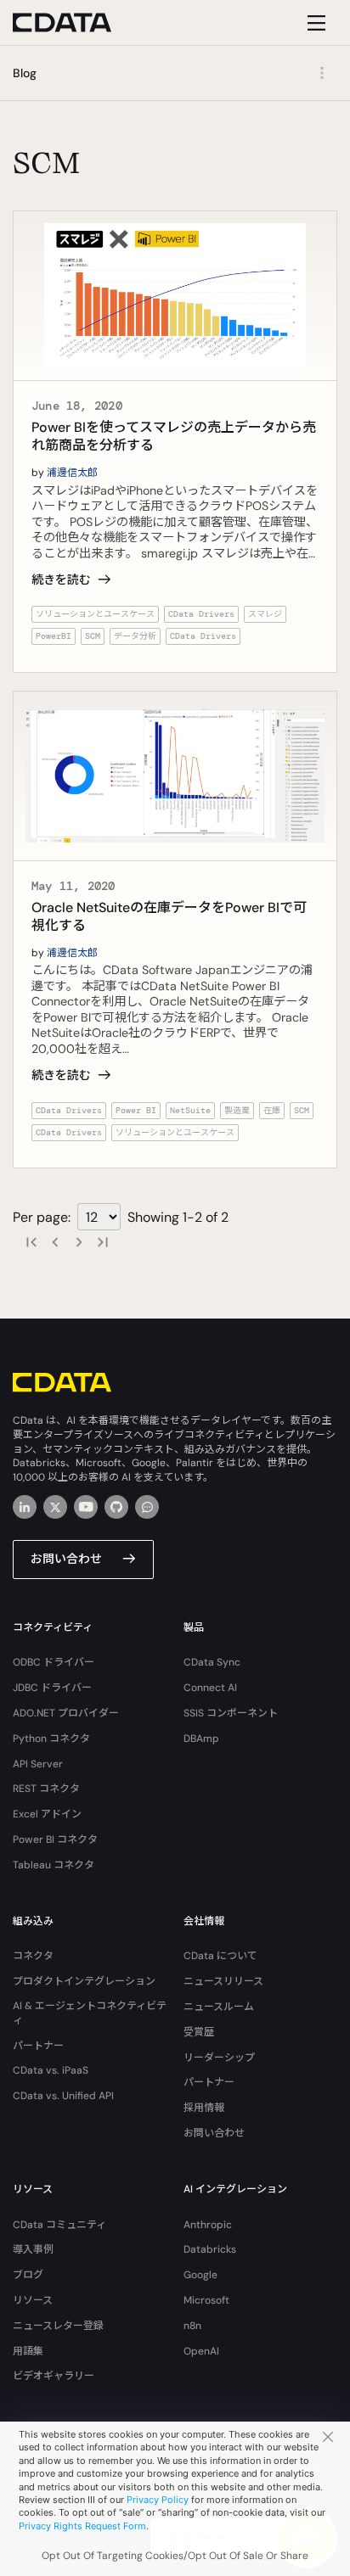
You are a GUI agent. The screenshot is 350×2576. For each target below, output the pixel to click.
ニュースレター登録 (58, 2326)
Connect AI (210, 1688)
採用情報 (204, 2108)
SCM (93, 636)
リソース (33, 2300)
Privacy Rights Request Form (82, 2526)
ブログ (28, 2275)
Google (200, 2275)
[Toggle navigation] (314, 22)
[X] (55, 1507)
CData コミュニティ (59, 2225)
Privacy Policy (158, 2500)
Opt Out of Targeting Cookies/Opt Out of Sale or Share (175, 2556)
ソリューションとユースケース (95, 614)
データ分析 (135, 636)
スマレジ (265, 614)
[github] (116, 1507)
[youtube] (86, 1507)
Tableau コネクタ (54, 1865)
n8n (192, 2326)
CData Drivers (201, 614)
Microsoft (206, 2300)
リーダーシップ (219, 2058)
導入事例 (33, 2249)
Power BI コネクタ (55, 1840)
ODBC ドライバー (54, 1662)
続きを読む (61, 580)
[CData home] (75, 22)
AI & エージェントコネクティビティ (90, 2013)
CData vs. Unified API (63, 2096)
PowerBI (54, 636)
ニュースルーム (219, 2007)
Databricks (210, 2249)
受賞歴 (199, 2032)
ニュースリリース (223, 1981)
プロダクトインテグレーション (84, 1981)
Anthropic (208, 2225)
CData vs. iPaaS (51, 2070)
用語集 (28, 2351)
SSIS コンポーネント (231, 1713)
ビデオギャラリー (54, 2376)
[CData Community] (147, 1507)
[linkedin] (25, 1507)
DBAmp (201, 1739)
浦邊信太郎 (72, 473)
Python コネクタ (51, 1739)
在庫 (272, 1110)
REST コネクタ (46, 1789)
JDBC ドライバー (52, 1688)
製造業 (237, 1110)
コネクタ (33, 1956)
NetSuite (190, 1110)
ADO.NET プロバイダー (66, 1713)
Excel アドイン (47, 1814)
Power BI (136, 1110)
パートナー (38, 2046)
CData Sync (212, 1662)
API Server (38, 1764)
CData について (220, 1956)
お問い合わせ (66, 1559)
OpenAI (201, 2351)
